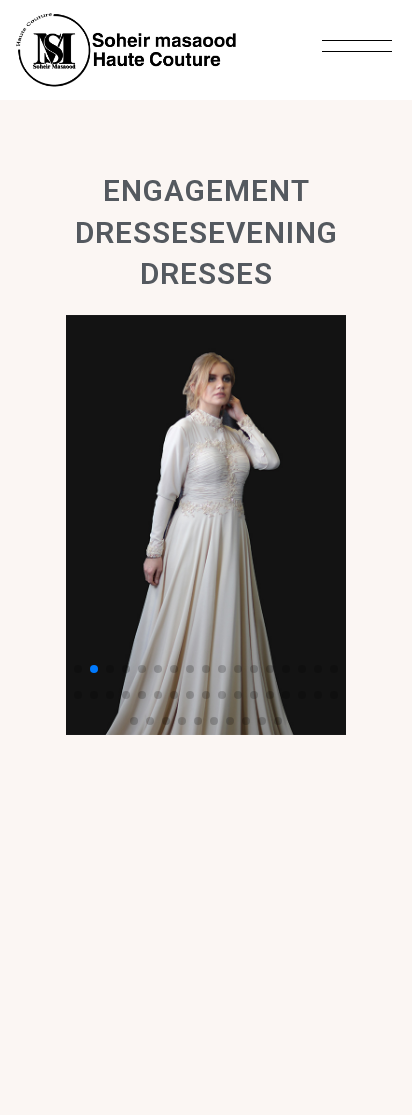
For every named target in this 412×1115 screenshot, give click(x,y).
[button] (78, 669)
